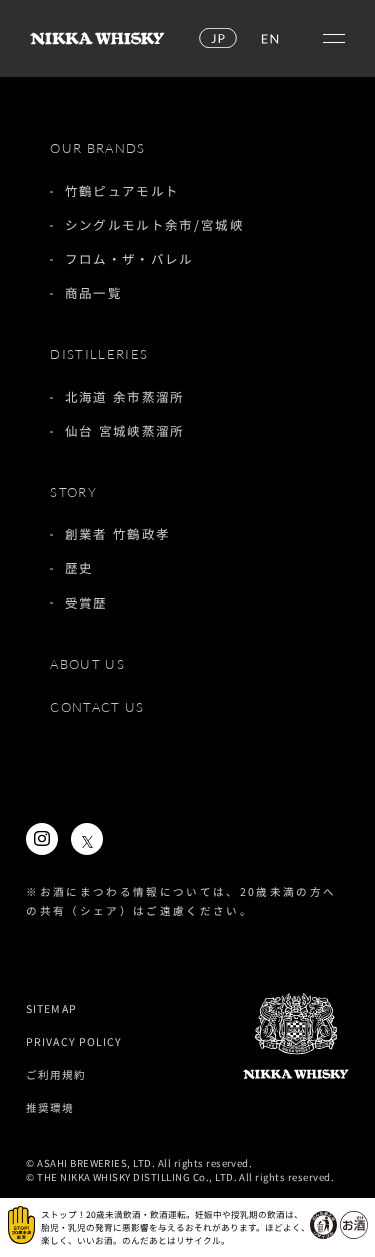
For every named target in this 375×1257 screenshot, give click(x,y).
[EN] (269, 38)
